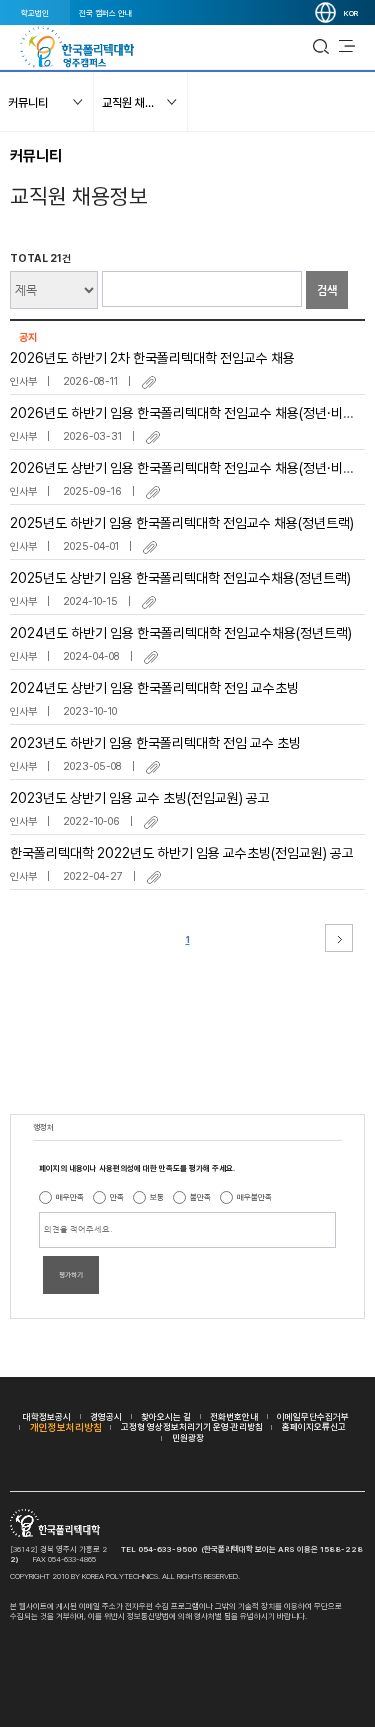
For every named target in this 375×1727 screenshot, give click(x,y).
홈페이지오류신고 (314, 1426)
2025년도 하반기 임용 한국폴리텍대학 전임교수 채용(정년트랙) (182, 523)
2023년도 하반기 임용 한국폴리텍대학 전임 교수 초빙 (155, 743)
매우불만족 (254, 1197)
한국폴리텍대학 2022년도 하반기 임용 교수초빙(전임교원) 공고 (182, 853)
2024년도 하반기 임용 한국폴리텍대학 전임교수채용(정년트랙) (181, 633)
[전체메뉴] (347, 47)
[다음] (339, 938)
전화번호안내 (234, 1416)
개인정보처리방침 (66, 1427)
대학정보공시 (47, 1416)
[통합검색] (321, 47)
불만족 (200, 1197)
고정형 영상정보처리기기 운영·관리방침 (192, 1426)
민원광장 (188, 1437)
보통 (157, 1197)
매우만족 (70, 1197)
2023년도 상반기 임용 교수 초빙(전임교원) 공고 (140, 798)
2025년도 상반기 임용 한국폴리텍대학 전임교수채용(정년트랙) (180, 578)
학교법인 (35, 13)
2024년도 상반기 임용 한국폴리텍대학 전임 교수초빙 (154, 688)
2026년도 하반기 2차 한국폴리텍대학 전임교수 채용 (152, 358)
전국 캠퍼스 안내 (105, 13)
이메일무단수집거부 (313, 1416)
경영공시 (106, 1416)
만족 (117, 1197)
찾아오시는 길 (166, 1416)
